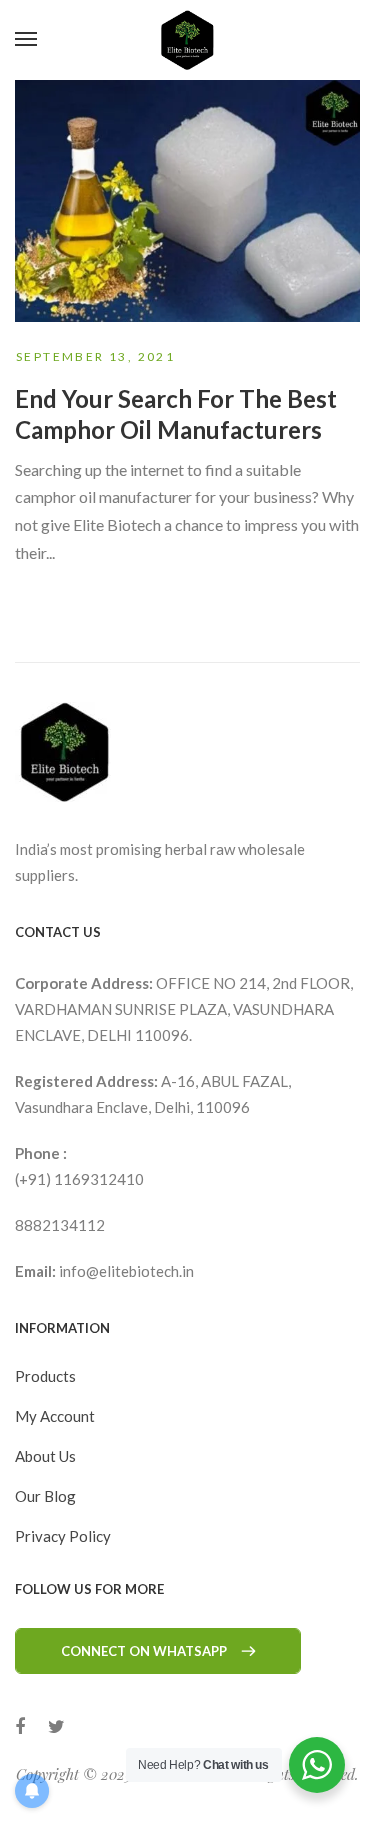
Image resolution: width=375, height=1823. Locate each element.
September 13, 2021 (95, 356)
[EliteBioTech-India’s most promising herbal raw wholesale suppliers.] (187, 40)
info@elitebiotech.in (126, 1271)
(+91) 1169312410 (79, 1179)
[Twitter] (56, 1726)
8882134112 (60, 1225)
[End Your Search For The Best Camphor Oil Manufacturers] (187, 201)
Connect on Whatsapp (144, 1651)
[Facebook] (20, 1726)
